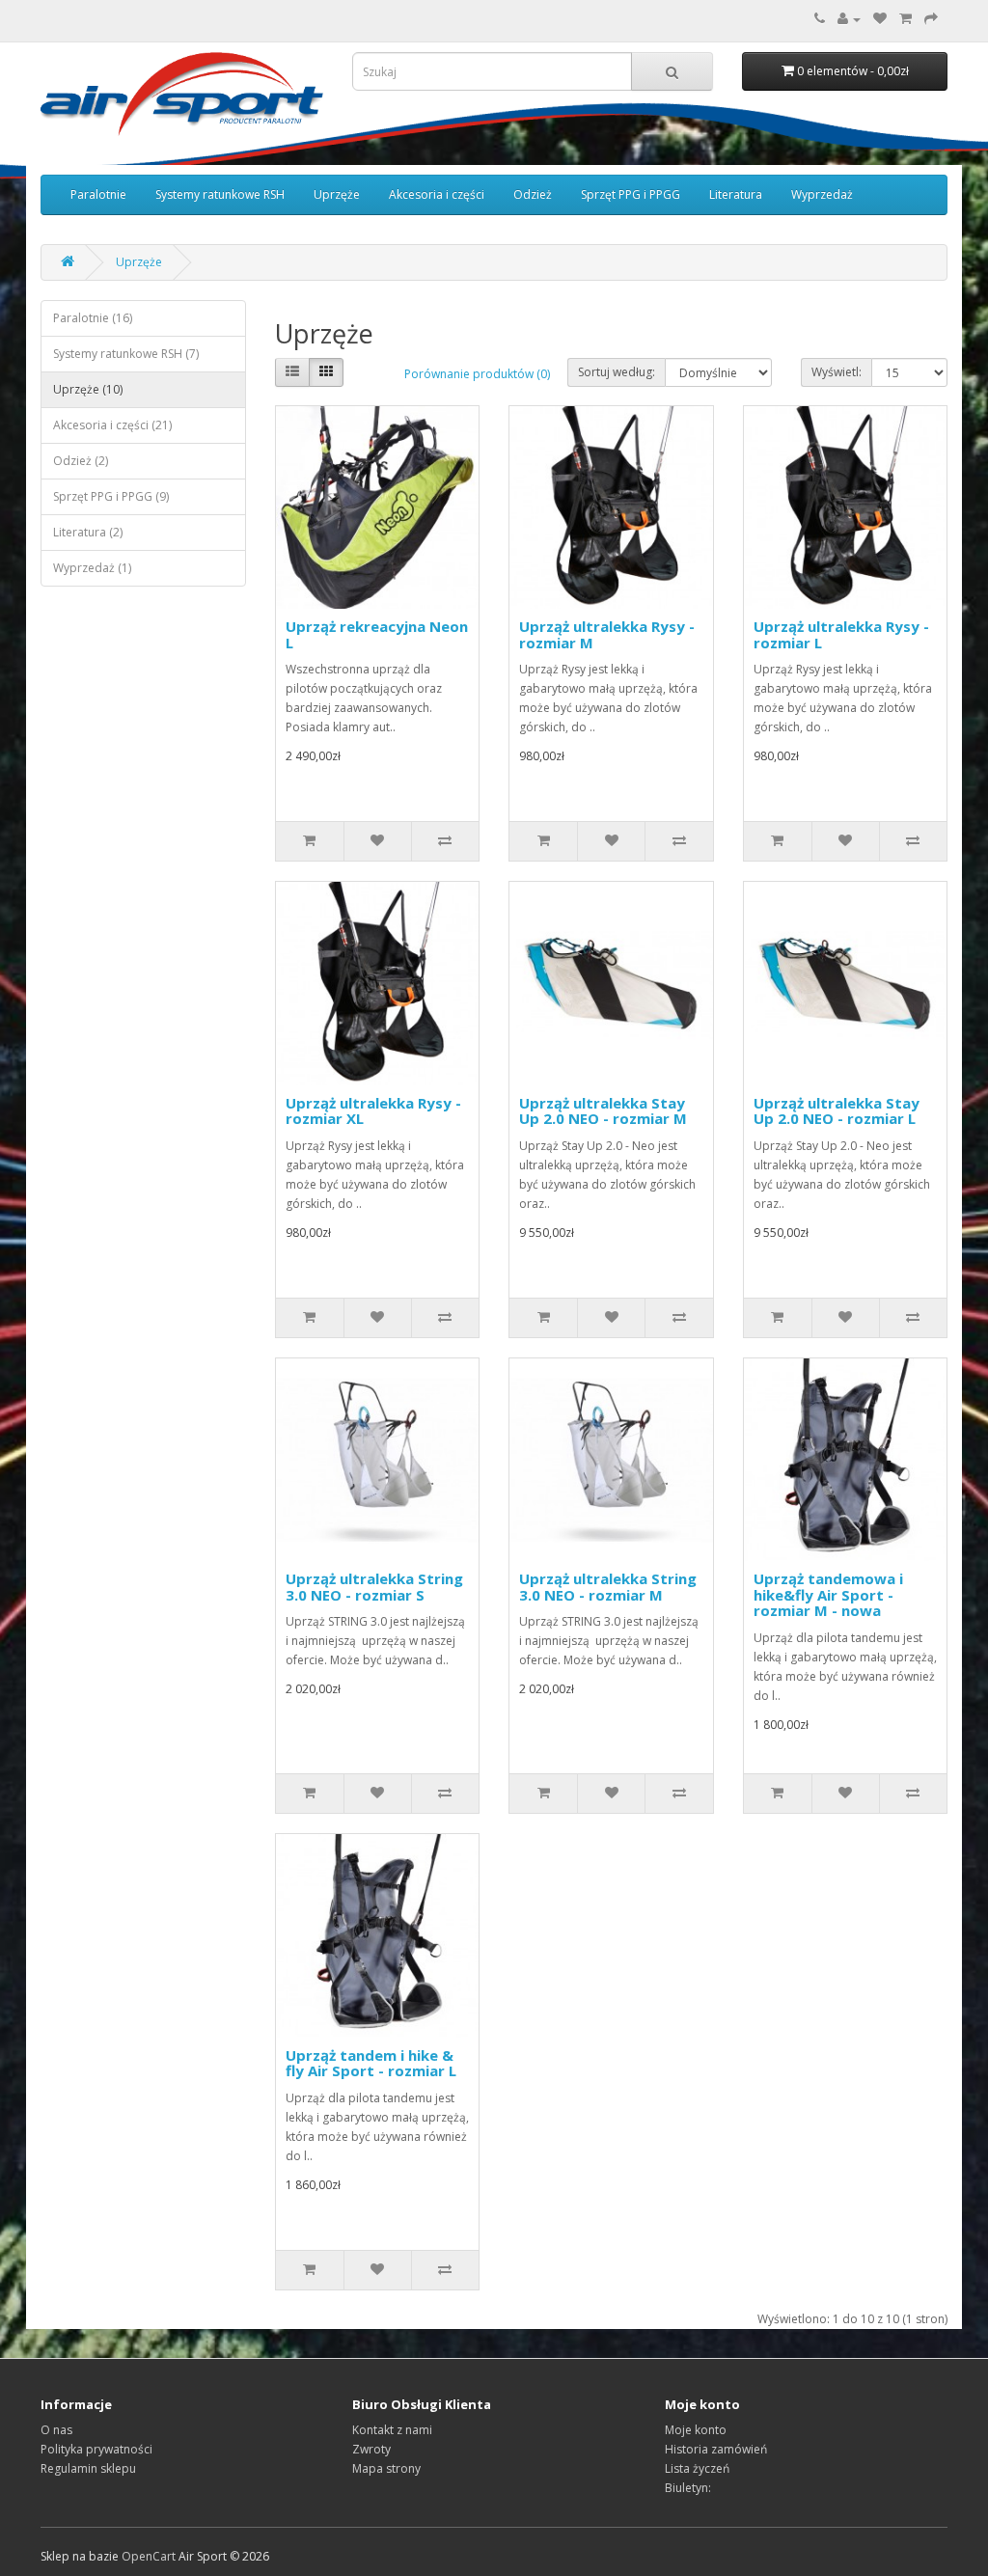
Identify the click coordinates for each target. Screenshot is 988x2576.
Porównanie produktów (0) (477, 374)
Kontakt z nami (392, 2430)
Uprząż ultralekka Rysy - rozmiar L (841, 634)
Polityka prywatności (96, 2449)
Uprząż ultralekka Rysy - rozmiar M (607, 634)
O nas (56, 2430)
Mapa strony (386, 2468)
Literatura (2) (88, 532)
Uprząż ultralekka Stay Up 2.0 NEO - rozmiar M (603, 1111)
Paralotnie (98, 194)
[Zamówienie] (931, 19)
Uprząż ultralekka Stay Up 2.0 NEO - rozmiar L (837, 1111)
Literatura (736, 194)
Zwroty (371, 2449)
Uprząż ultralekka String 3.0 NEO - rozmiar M (608, 1587)
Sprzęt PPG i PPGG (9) (111, 496)
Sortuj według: (617, 372)
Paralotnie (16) (93, 318)
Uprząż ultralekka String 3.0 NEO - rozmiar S (374, 1587)
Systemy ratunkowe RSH (220, 194)
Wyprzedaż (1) (92, 568)
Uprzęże (337, 194)
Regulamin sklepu (88, 2468)
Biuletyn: (688, 2488)
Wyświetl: (837, 372)
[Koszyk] (906, 19)
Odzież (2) (81, 461)
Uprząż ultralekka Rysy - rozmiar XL (373, 1111)
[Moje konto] (849, 19)
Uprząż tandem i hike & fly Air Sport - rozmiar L (371, 2063)
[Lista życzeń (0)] (880, 19)
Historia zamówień (716, 2449)
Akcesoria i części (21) (112, 425)
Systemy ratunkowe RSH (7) (126, 354)
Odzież (533, 194)
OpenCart (149, 2556)
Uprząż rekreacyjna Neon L (377, 634)
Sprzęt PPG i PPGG (631, 194)
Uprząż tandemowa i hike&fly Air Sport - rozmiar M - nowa (828, 1594)
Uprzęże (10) (88, 389)
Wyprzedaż (822, 194)
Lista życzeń (697, 2468)
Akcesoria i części (437, 194)
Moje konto (696, 2430)
